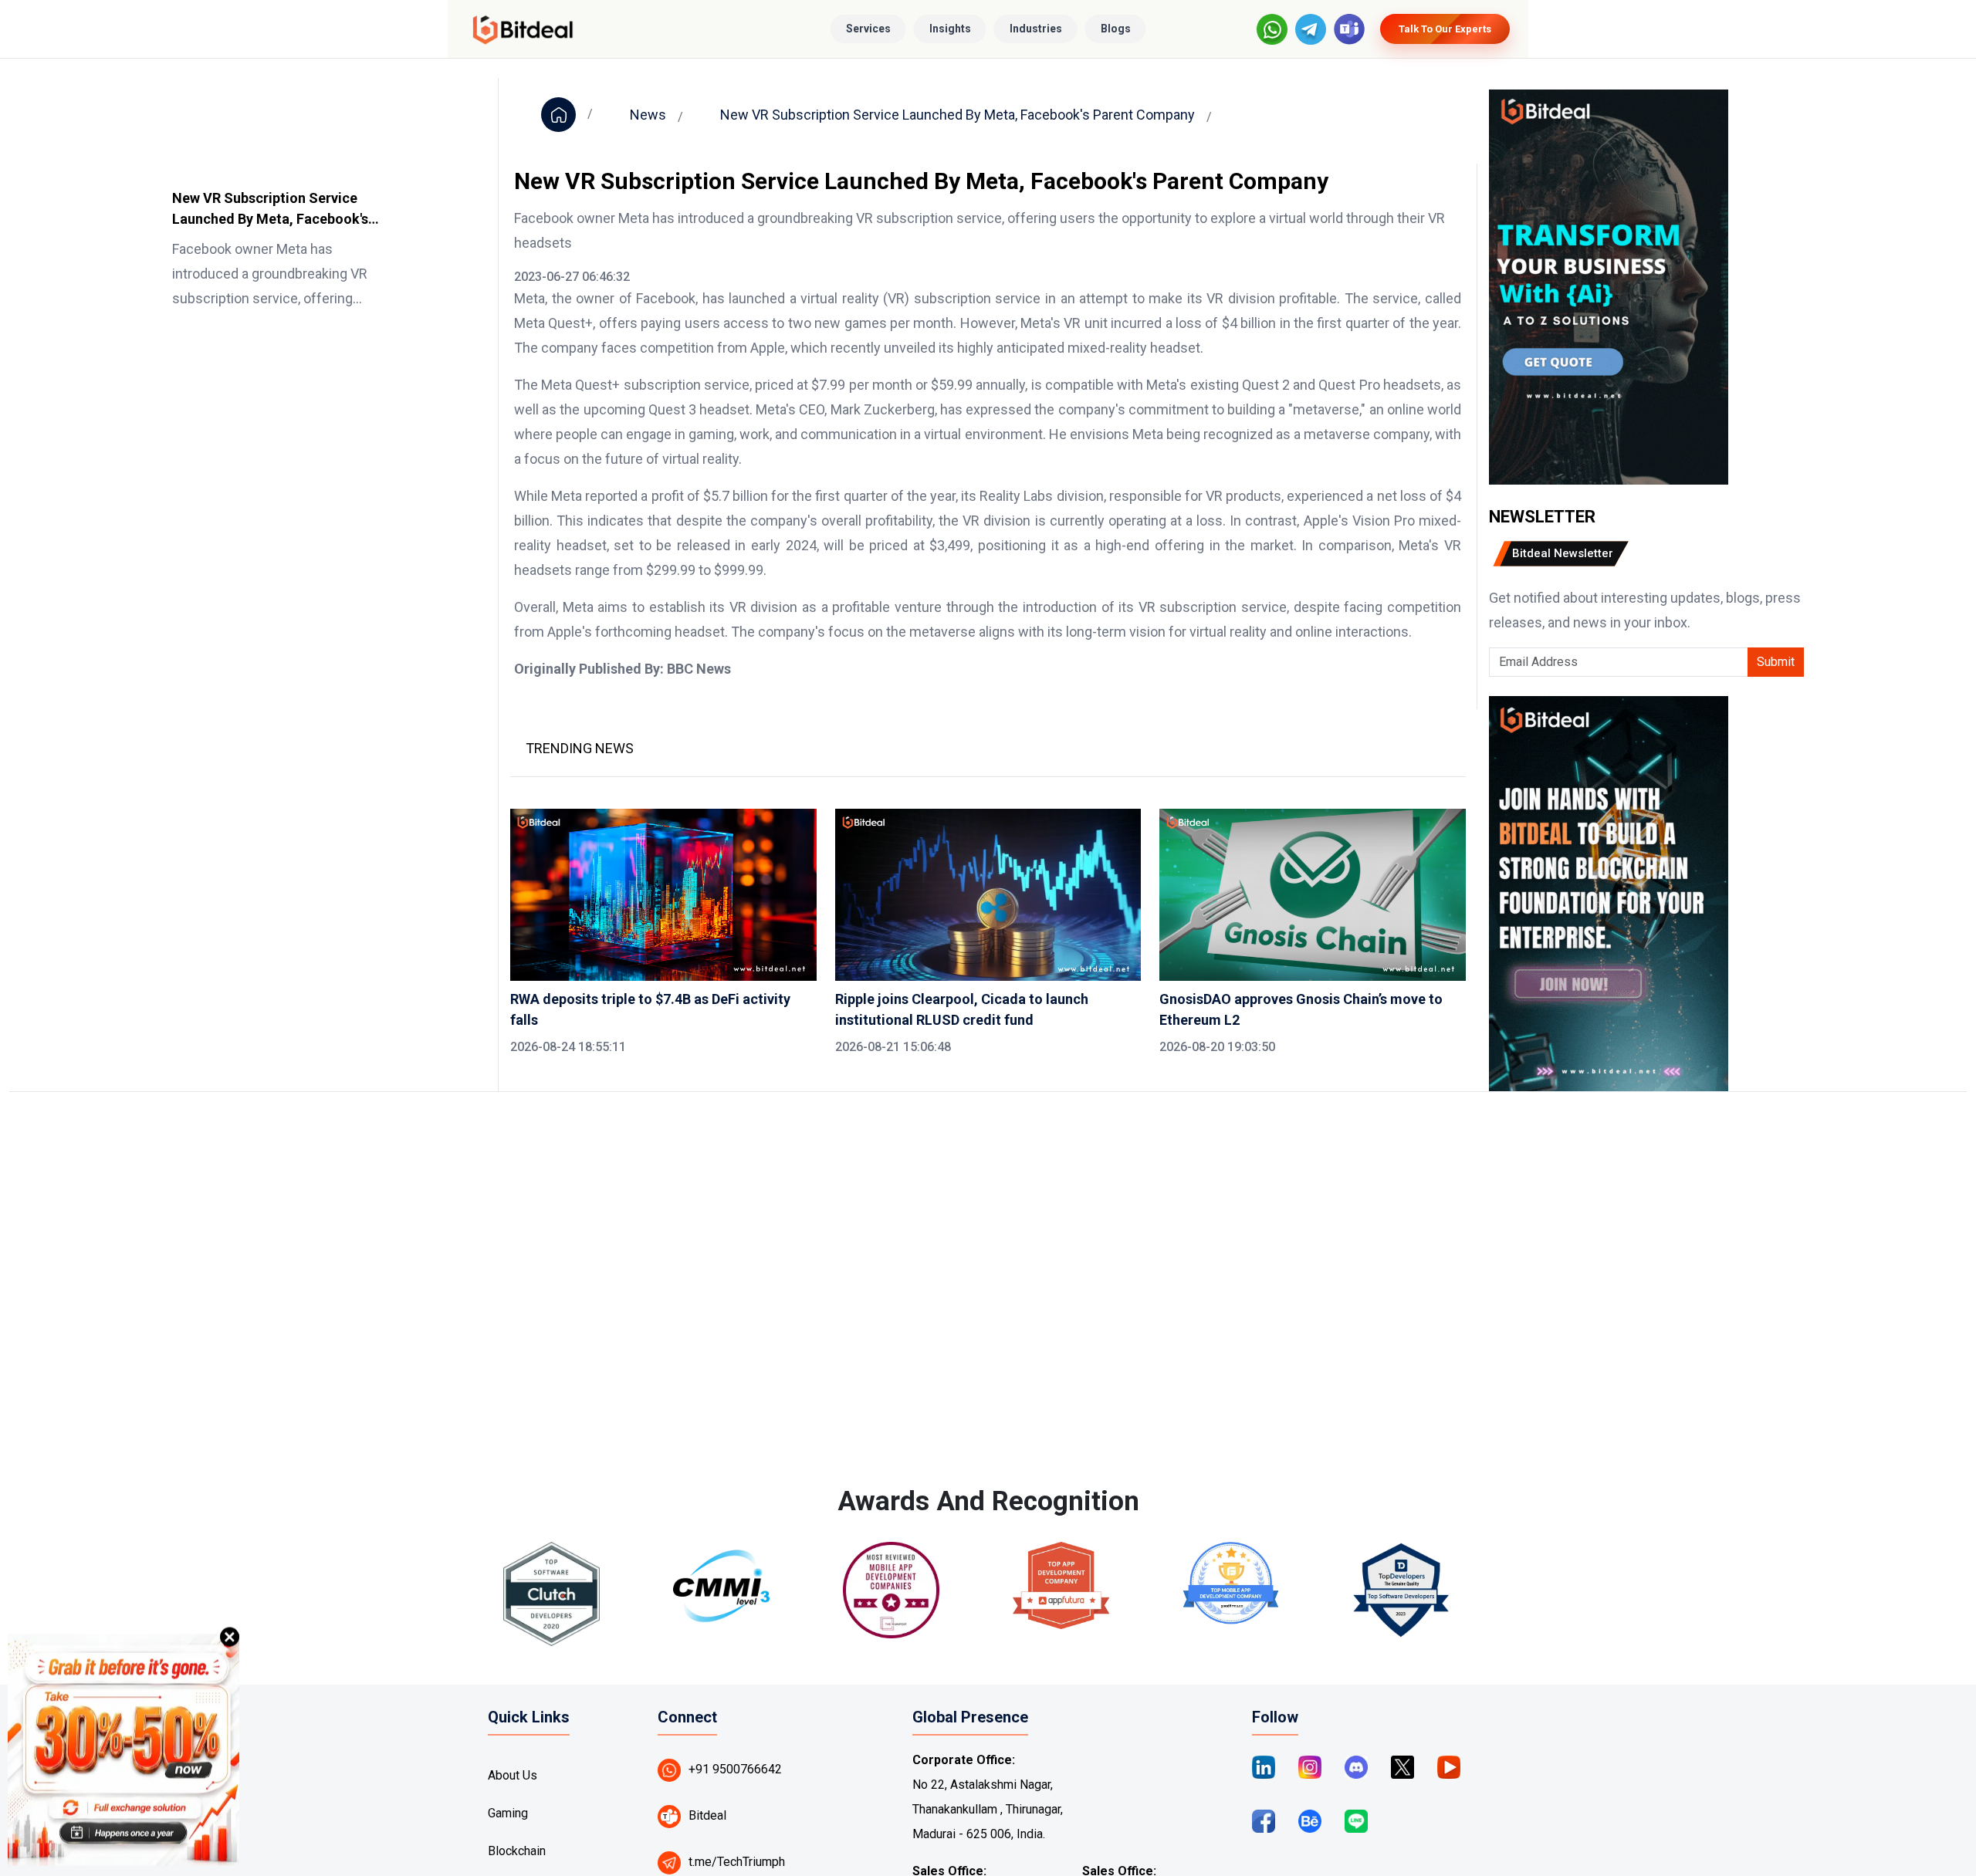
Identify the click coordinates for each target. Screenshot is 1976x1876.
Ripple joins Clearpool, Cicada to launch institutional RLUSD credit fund (962, 1009)
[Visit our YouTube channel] (1449, 1766)
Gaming (508, 1813)
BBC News (699, 669)
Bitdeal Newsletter (1563, 553)
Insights (950, 29)
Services (868, 29)
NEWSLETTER (1542, 517)
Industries (1036, 29)
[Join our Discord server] (1356, 1766)
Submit (1776, 662)
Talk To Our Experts (1445, 29)
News (648, 115)
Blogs (1116, 29)
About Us (513, 1775)
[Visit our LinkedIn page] (1264, 1766)
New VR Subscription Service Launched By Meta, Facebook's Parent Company (270, 210)
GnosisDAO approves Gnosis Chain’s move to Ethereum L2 (1301, 1009)
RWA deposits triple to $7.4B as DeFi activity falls (650, 1009)
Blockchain (517, 1851)
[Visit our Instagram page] (1310, 1766)
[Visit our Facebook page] (1264, 1820)
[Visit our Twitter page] (1402, 1766)
